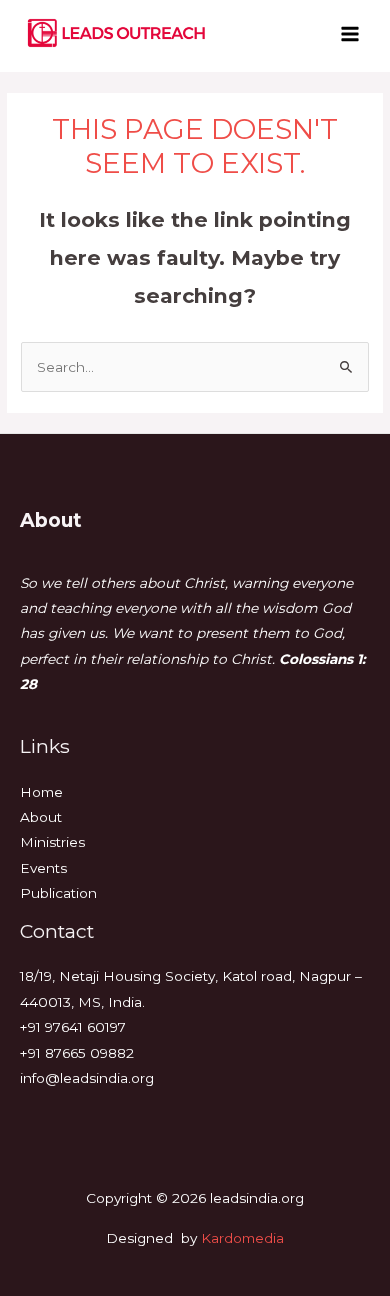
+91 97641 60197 (73, 1027)
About (41, 817)
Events (43, 868)
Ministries (52, 842)
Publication (58, 893)
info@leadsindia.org (87, 1078)
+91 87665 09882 (77, 1053)
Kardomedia (242, 1238)
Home (41, 792)
